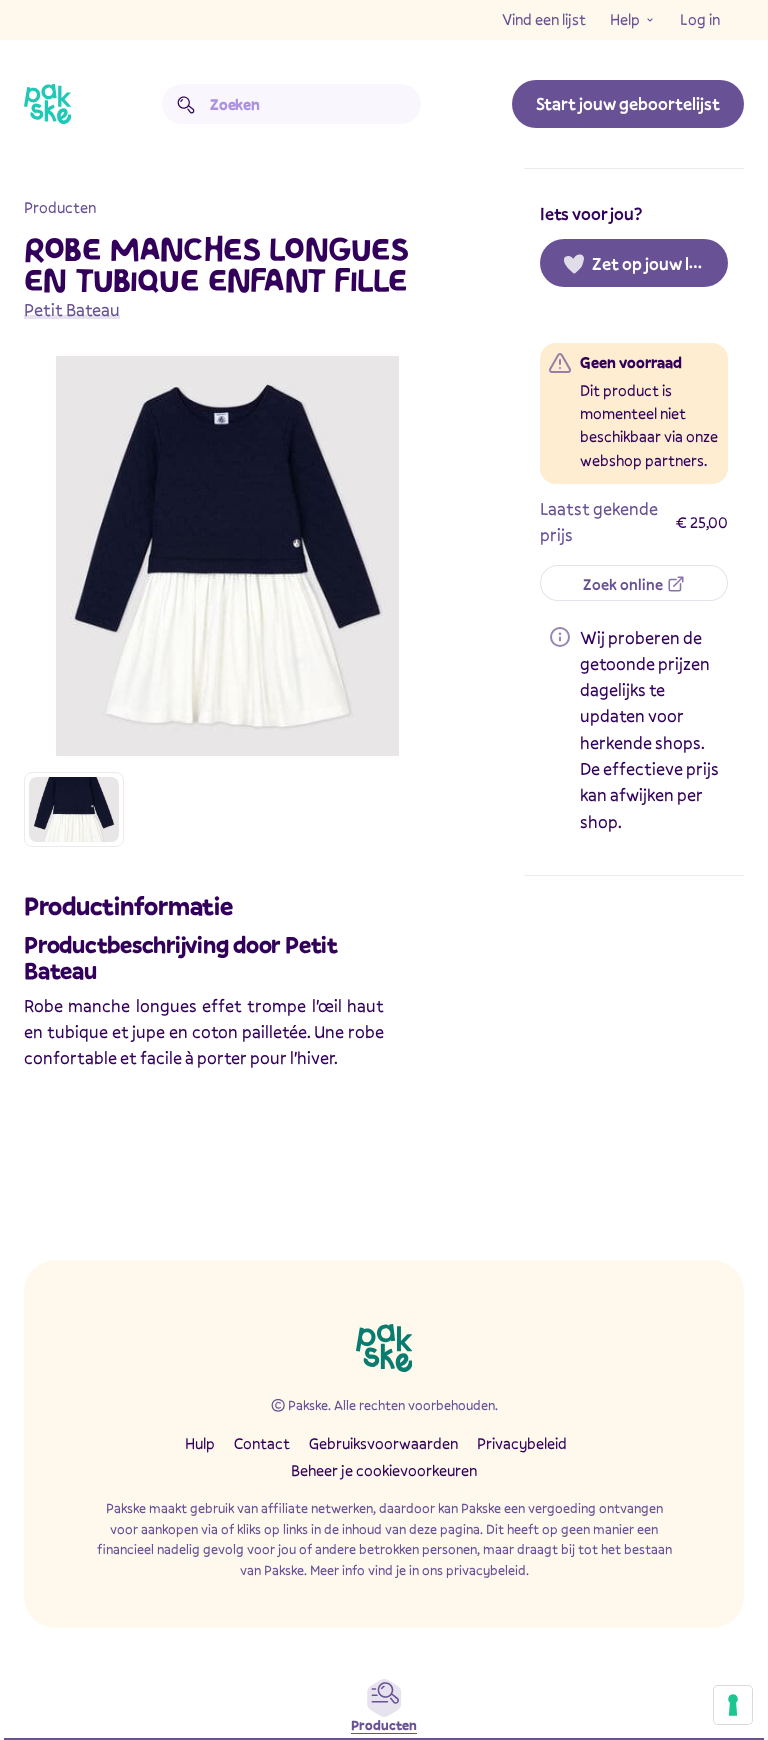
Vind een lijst (544, 19)
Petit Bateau (72, 309)
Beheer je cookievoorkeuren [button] (384, 1470)
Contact (262, 1443)
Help (625, 19)
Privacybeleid (522, 1443)
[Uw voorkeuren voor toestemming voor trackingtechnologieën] (733, 1705)
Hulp (200, 1443)
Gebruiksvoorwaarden (383, 1443)
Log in (700, 19)
